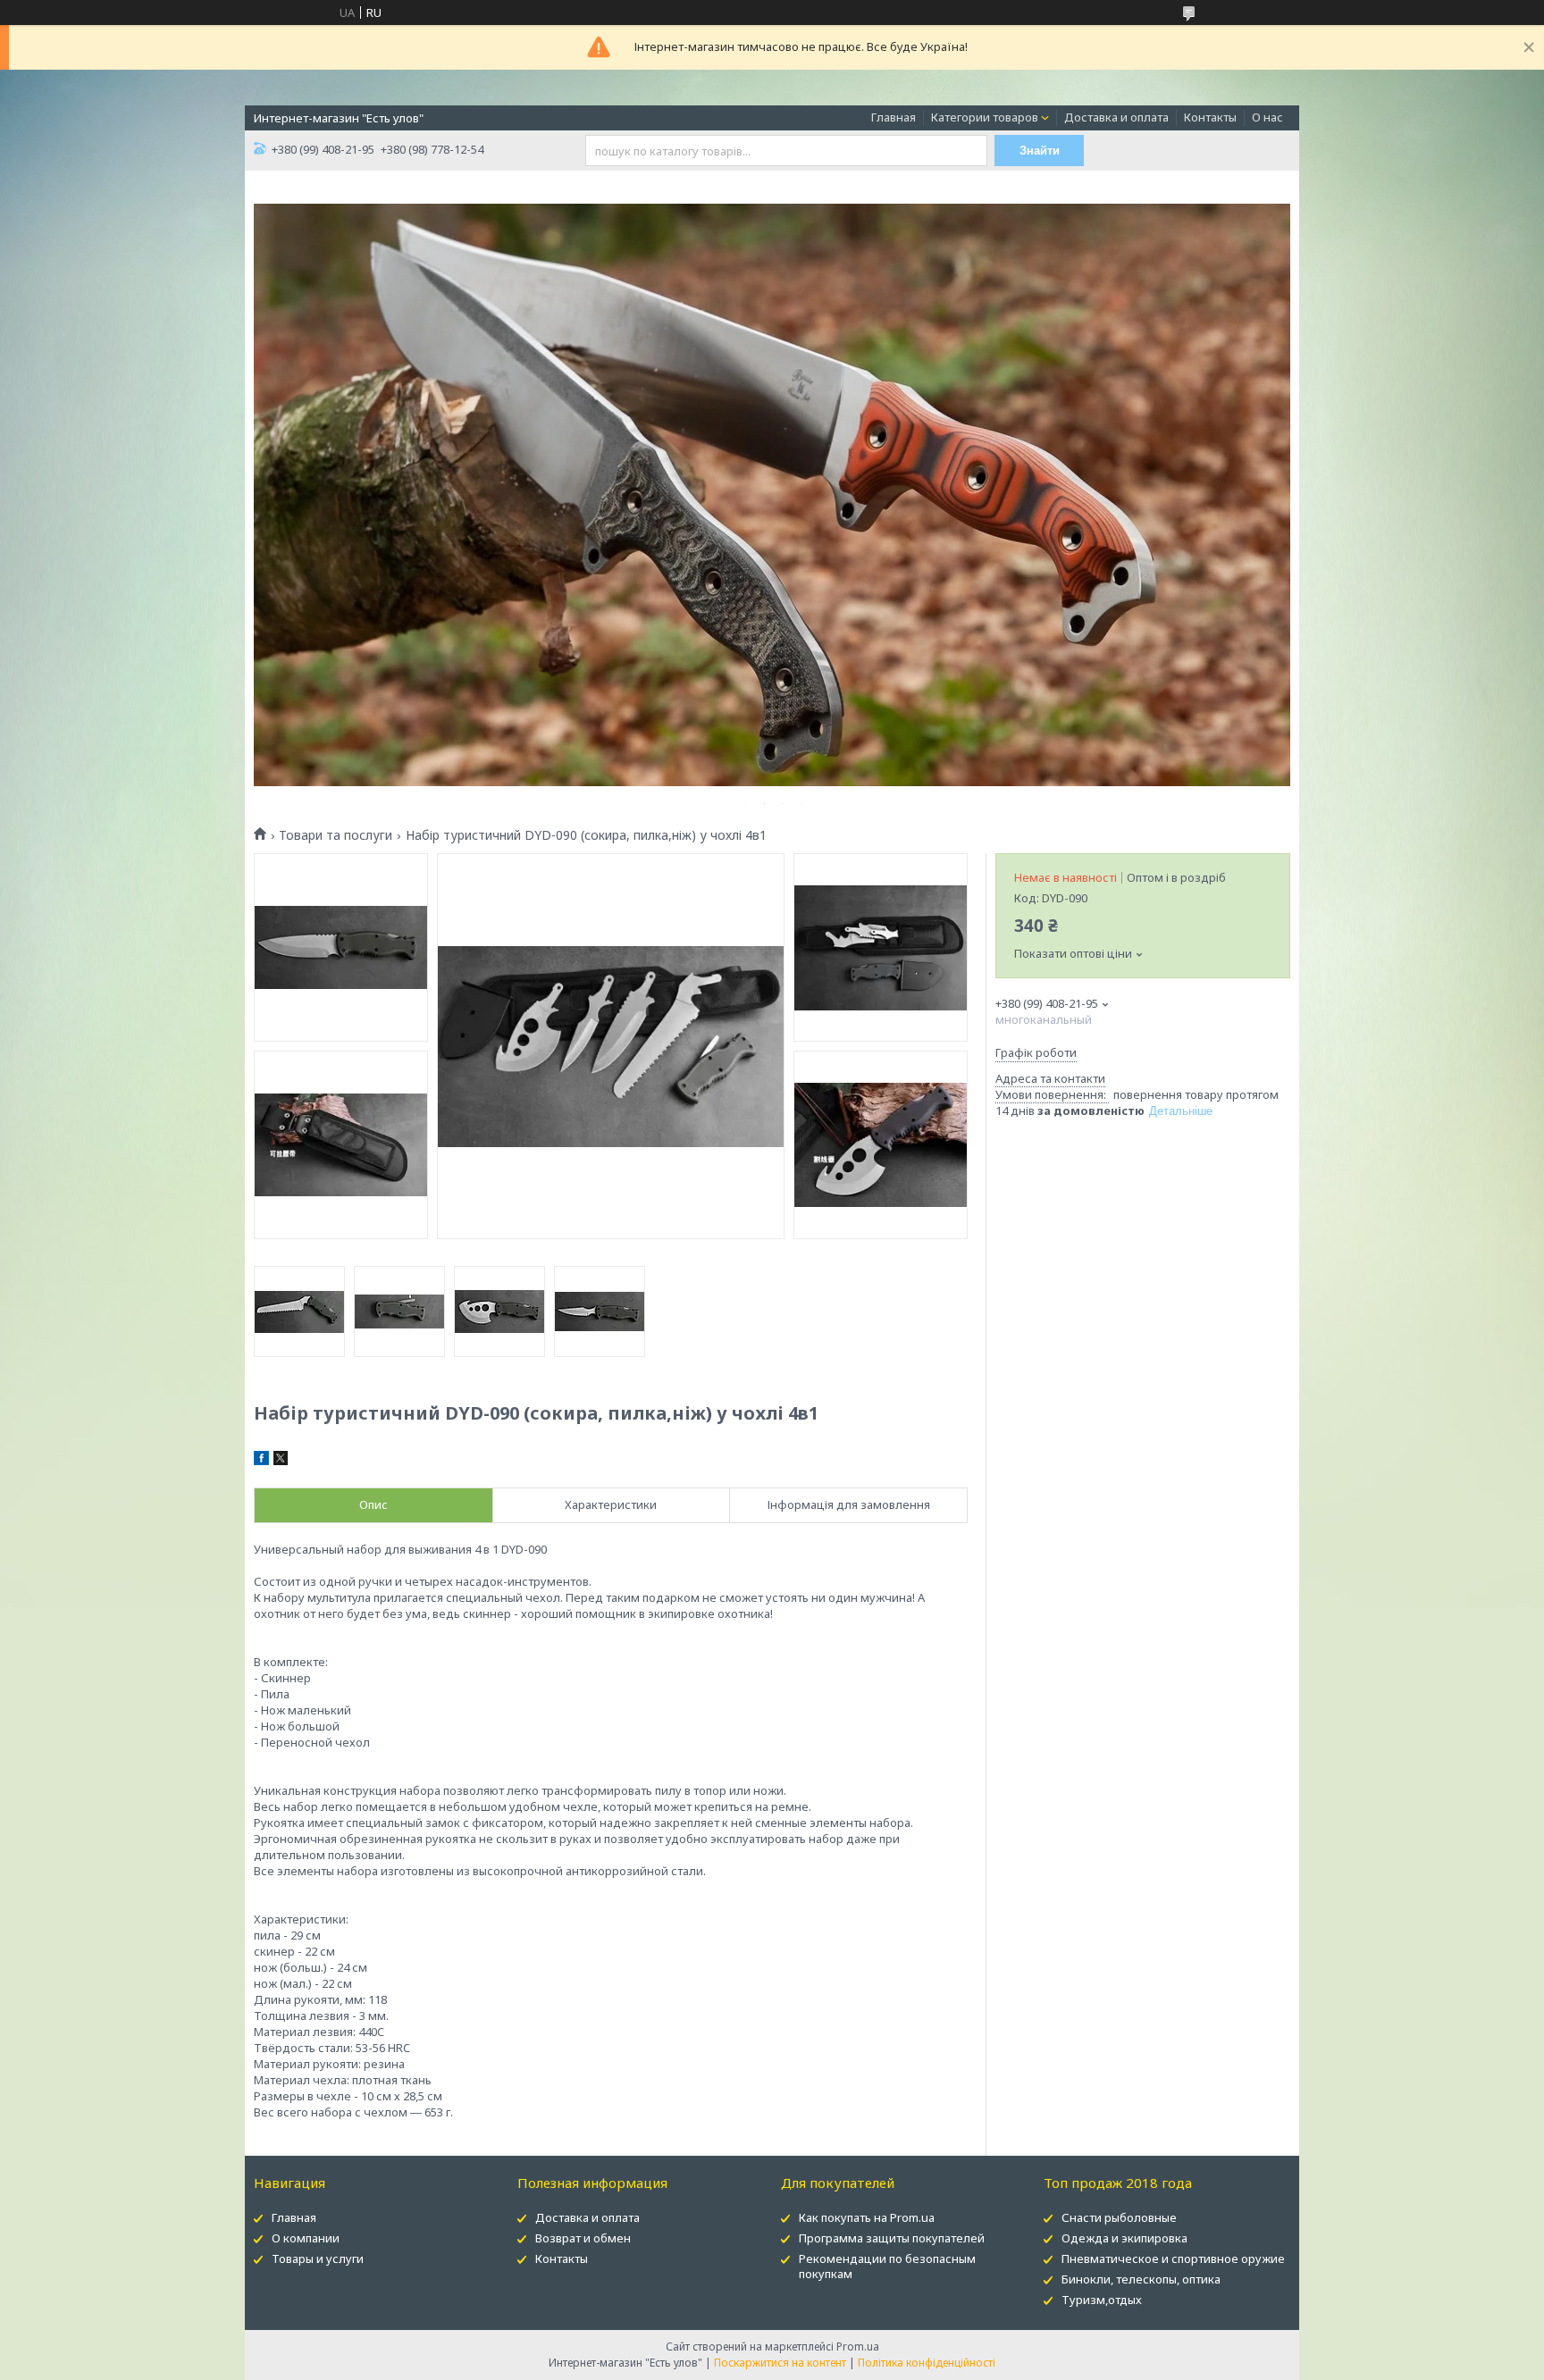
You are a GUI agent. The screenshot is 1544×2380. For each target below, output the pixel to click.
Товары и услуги (318, 2258)
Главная (894, 117)
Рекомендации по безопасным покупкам (887, 2266)
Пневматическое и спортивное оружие (1173, 2258)
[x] (281, 1461)
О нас (1267, 117)
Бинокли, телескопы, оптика (1141, 2279)
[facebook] (261, 1461)
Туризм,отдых (1102, 2300)
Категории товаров (985, 117)
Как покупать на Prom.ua (867, 2217)
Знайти (1040, 151)
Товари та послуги (336, 835)
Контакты (1210, 117)
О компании (306, 2238)
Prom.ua (858, 2346)
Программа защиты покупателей (892, 2238)
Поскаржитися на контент (780, 2363)
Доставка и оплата (1116, 117)
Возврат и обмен (583, 2238)
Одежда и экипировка (1124, 2238)
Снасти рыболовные (1119, 2217)
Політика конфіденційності (927, 2363)
